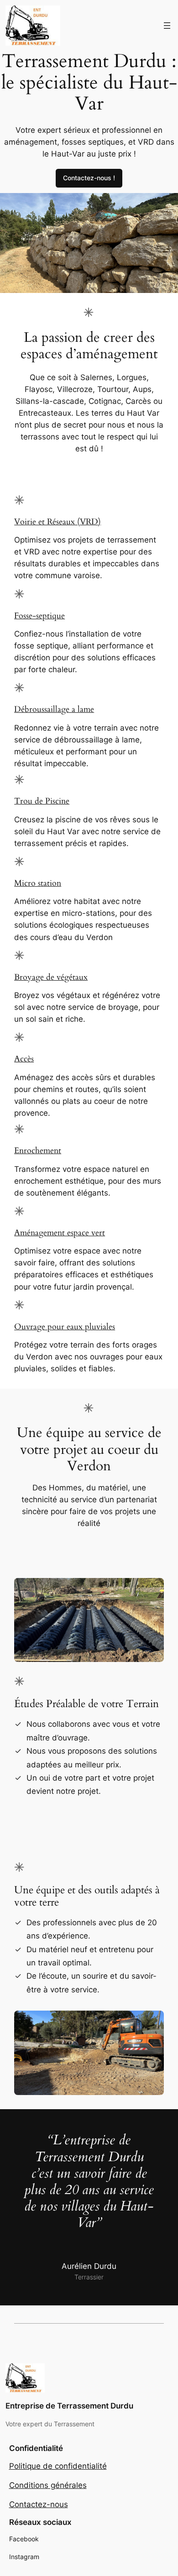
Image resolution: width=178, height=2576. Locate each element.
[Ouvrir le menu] (167, 26)
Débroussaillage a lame (54, 709)
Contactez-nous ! (89, 178)
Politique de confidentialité (58, 2466)
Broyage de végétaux (51, 977)
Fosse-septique (39, 616)
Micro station (38, 883)
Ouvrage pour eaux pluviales (65, 1327)
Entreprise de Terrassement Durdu (69, 2406)
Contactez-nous (39, 2504)
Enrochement (38, 1151)
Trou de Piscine (42, 801)
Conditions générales (48, 2485)
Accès (24, 1059)
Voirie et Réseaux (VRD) (58, 522)
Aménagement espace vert (60, 1233)
